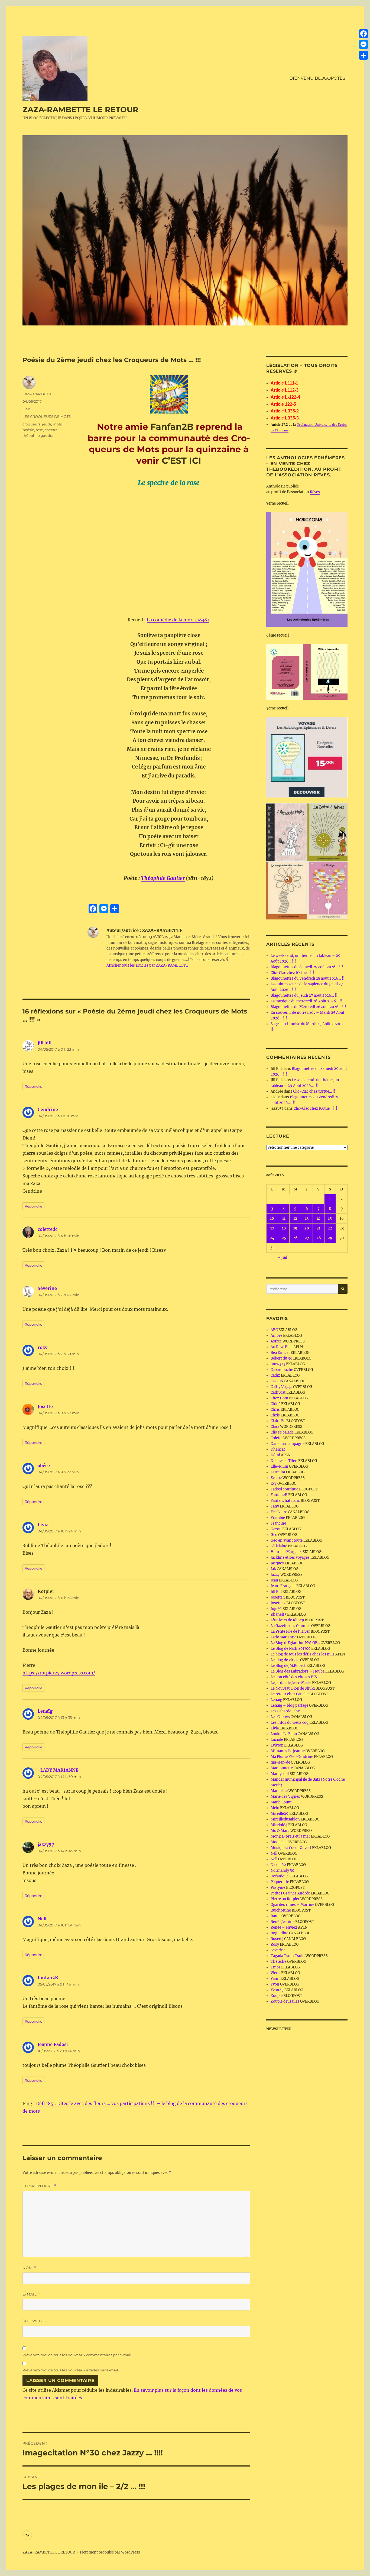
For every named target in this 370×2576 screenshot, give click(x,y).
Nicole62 (278, 1865)
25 (284, 1238)
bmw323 (278, 1364)
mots (57, 424)
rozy (43, 1347)
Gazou (276, 1529)
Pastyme (278, 1888)
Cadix (275, 1375)
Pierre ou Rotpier (285, 1899)
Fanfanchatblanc (285, 1501)
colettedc (48, 1229)
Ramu (276, 1916)
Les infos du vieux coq (290, 1723)
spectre (51, 430)
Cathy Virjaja (281, 1387)
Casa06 (277, 1381)
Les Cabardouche (285, 1711)
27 (307, 1238)
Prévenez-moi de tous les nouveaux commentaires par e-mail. (77, 2355)
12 (295, 1218)
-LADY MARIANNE (58, 1770)
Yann (275, 1979)
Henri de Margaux (286, 1552)
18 (284, 1228)
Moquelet (279, 1842)
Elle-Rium (279, 1466)
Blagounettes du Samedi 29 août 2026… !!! (307, 967)
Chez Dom (279, 1398)
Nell (42, 1919)
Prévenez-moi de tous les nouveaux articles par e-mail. (71, 2370)
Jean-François (283, 1586)
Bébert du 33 (281, 1358)
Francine (278, 1523)
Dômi (275, 1455)
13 (307, 1218)
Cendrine (48, 1109)
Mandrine (279, 1791)
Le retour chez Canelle (290, 1694)
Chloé (275, 1404)
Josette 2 (278, 1603)
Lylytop (277, 1745)
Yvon (275, 1984)
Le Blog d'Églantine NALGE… (295, 1643)
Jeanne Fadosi (53, 2044)
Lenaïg (45, 1711)
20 (307, 1228)
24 (272, 1238)
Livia (43, 1525)
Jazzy (275, 1575)
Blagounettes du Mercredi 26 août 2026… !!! (308, 1007)
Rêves (315, 492)
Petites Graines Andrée (290, 1893)
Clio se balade (282, 1432)
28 (319, 1238)
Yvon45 (277, 1990)
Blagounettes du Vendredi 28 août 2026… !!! (308, 978)
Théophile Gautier (163, 878)
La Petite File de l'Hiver (290, 1631)
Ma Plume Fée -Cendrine (292, 1757)
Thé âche (278, 1962)
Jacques (277, 1563)
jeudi (47, 424)
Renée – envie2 (284, 1927)
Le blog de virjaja (285, 1660)
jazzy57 (46, 1844)
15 (330, 1218)
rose (39, 430)
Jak (273, 1569)
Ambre (276, 1336)
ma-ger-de (280, 1762)
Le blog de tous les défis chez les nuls (303, 1654)
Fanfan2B (172, 427)
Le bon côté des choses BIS (294, 1677)
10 (272, 1218)
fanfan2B (48, 1978)
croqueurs (31, 424)
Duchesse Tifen (284, 1461)
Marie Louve (281, 1802)
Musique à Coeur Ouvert (291, 1848)
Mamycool (280, 1774)
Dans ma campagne (288, 1444)
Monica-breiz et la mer (290, 1836)
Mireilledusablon (285, 1819)
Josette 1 (278, 1597)
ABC (274, 1330)
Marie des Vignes (285, 1797)
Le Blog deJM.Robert (288, 1666)
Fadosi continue (284, 1489)
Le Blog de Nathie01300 (291, 1649)
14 (318, 1218)
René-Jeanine (283, 1922)
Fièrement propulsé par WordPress (110, 2552)
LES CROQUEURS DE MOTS (47, 417)
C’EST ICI (181, 461)
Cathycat (278, 1392)
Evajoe (276, 1478)
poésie (28, 430)
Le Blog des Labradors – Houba (298, 1671)
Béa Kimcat (280, 1353)
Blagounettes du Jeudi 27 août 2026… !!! (305, 995)
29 (330, 1238)
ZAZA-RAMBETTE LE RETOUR (80, 109)
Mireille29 (280, 1814)
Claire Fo (278, 1421)
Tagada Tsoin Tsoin (288, 1956)
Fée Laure (279, 1512)
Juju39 (276, 1609)
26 (295, 1238)
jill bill (45, 1043)
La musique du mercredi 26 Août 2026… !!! (307, 1001)
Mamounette (282, 1768)
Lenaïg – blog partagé (289, 1705)
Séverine (47, 1288)
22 (330, 1228)
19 (295, 1228)
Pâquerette (280, 1882)
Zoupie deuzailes (285, 2001)
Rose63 (277, 1939)
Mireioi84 (279, 1825)
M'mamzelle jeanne (288, 1751)
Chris (275, 1410)
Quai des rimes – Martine (292, 1905)
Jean (274, 1580)
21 (319, 1228)
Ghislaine (279, 1546)
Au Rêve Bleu (282, 1347)
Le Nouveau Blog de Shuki (293, 1688)
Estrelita (278, 1472)
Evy (274, 1484)
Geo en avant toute (287, 1540)
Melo (275, 1808)
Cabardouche (282, 1370)
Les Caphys (280, 1717)
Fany (275, 1506)
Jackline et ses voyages (290, 1557)
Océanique (280, 1876)
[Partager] (363, 55)
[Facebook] (363, 34)
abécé (44, 1465)
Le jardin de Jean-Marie (291, 1683)
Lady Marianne (283, 1637)
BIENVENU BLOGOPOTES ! (319, 78)
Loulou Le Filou (284, 1734)
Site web (32, 2321)
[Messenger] (363, 44)
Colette (277, 1438)
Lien (26, 409)
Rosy (275, 1944)
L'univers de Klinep (287, 1620)
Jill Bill (276, 1592)
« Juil (283, 1258)
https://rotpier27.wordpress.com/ (59, 1673)
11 (284, 1218)
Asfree (276, 1341)
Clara (275, 1427)
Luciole (277, 1740)
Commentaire (40, 2186)
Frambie (278, 1518)
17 (272, 1228)
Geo (274, 1535)
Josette (45, 1406)
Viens (275, 1973)
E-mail (31, 2294)
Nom (29, 2268)
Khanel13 (278, 1614)
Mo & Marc (280, 1831)
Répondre (33, 1086)
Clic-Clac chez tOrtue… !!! (292, 973)
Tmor (275, 1967)
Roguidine (279, 1933)
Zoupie (277, 1996)
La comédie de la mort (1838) (178, 620)
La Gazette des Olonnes (291, 1626)
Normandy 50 (282, 1870)
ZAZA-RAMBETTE (38, 394)
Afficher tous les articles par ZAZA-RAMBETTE (147, 965)
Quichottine (281, 1910)
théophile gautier (38, 435)
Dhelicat (278, 1449)
